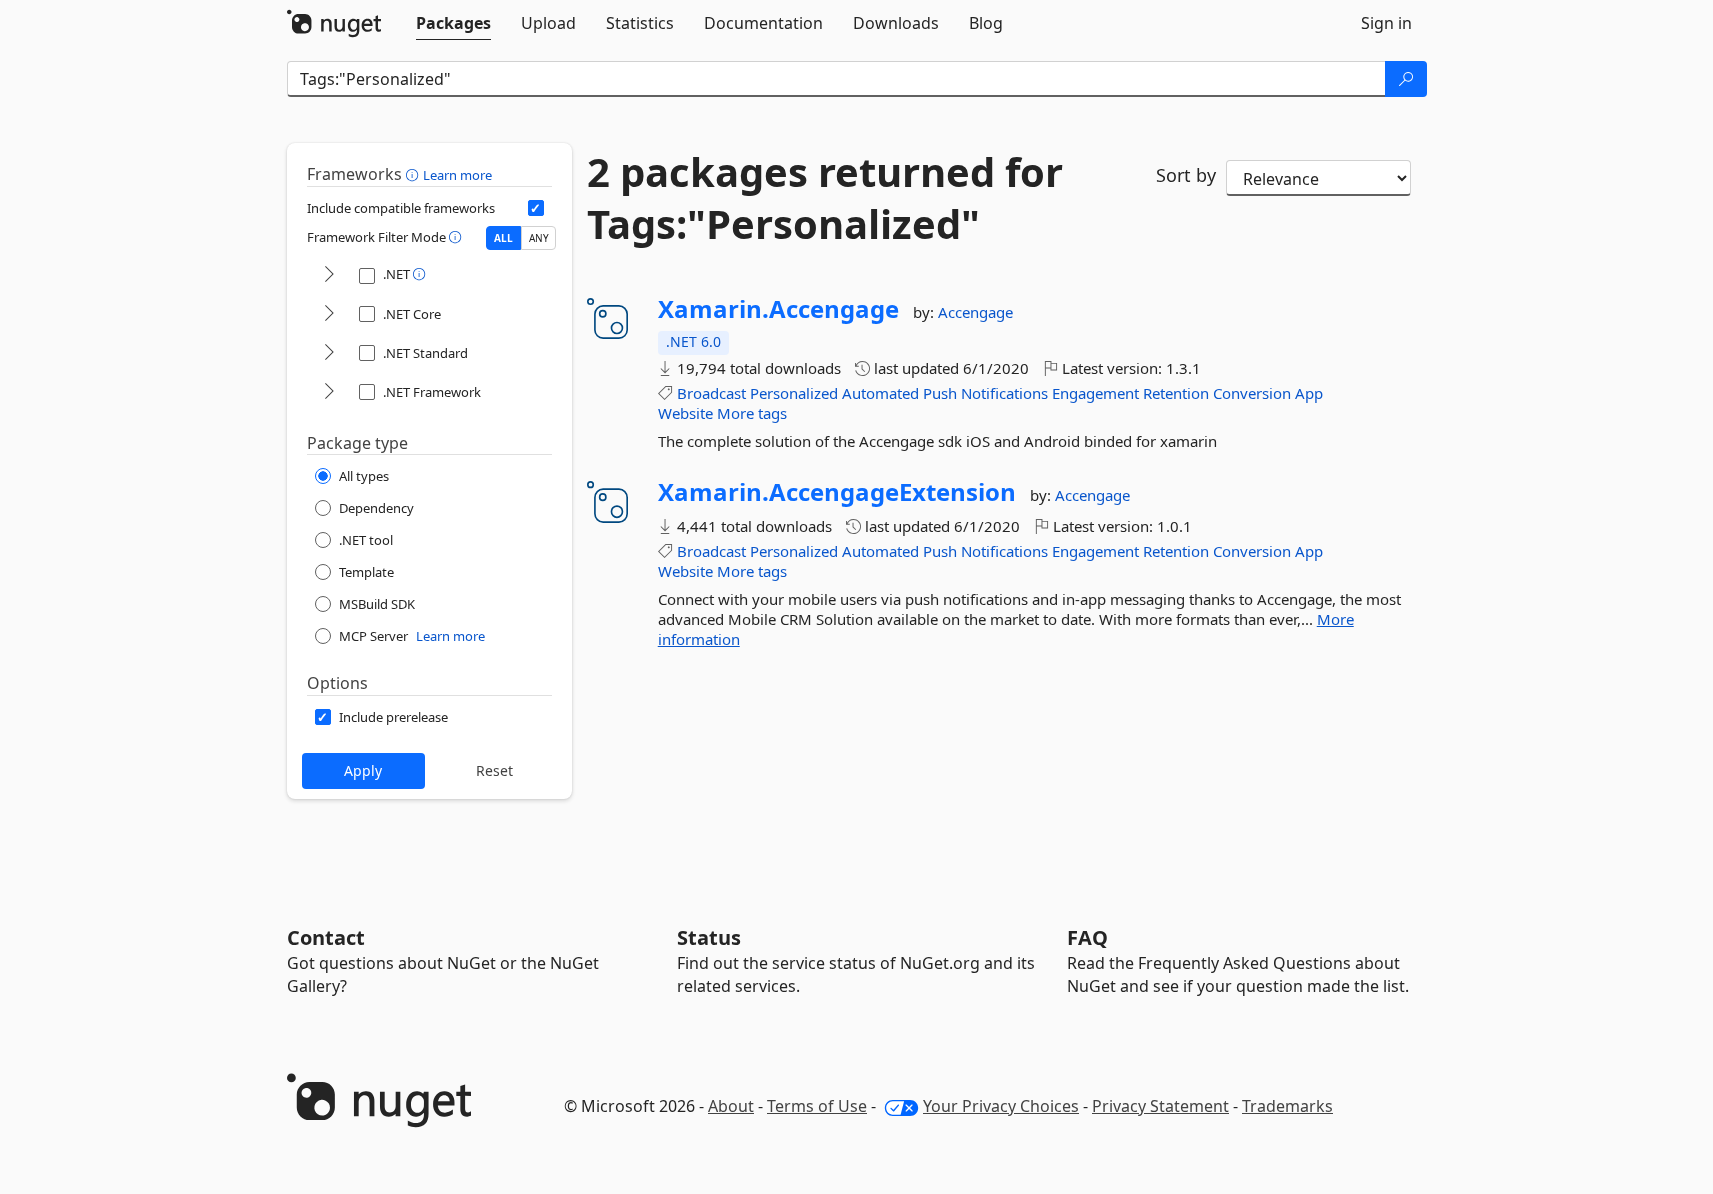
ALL (503, 238)
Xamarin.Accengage (778, 309)
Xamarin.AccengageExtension (837, 492)
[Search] (1406, 79)
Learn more (457, 175)
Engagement (1095, 393)
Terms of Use (817, 1106)
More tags (752, 413)
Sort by (1186, 175)
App (1309, 393)
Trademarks (1287, 1106)
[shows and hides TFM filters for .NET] (329, 275)
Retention (1176, 393)
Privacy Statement (1160, 1106)
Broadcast (711, 393)
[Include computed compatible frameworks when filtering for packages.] (536, 208)
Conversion (1252, 393)
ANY (539, 238)
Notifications (1004, 393)
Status (709, 937)
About (731, 1106)
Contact (326, 937)
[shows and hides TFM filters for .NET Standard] (329, 353)
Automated (880, 393)
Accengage (975, 312)
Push (940, 393)
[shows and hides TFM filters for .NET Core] (329, 314)
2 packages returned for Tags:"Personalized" (825, 198)
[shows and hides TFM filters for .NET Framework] (329, 392)
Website (685, 413)
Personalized (794, 393)
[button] (414, 174)
